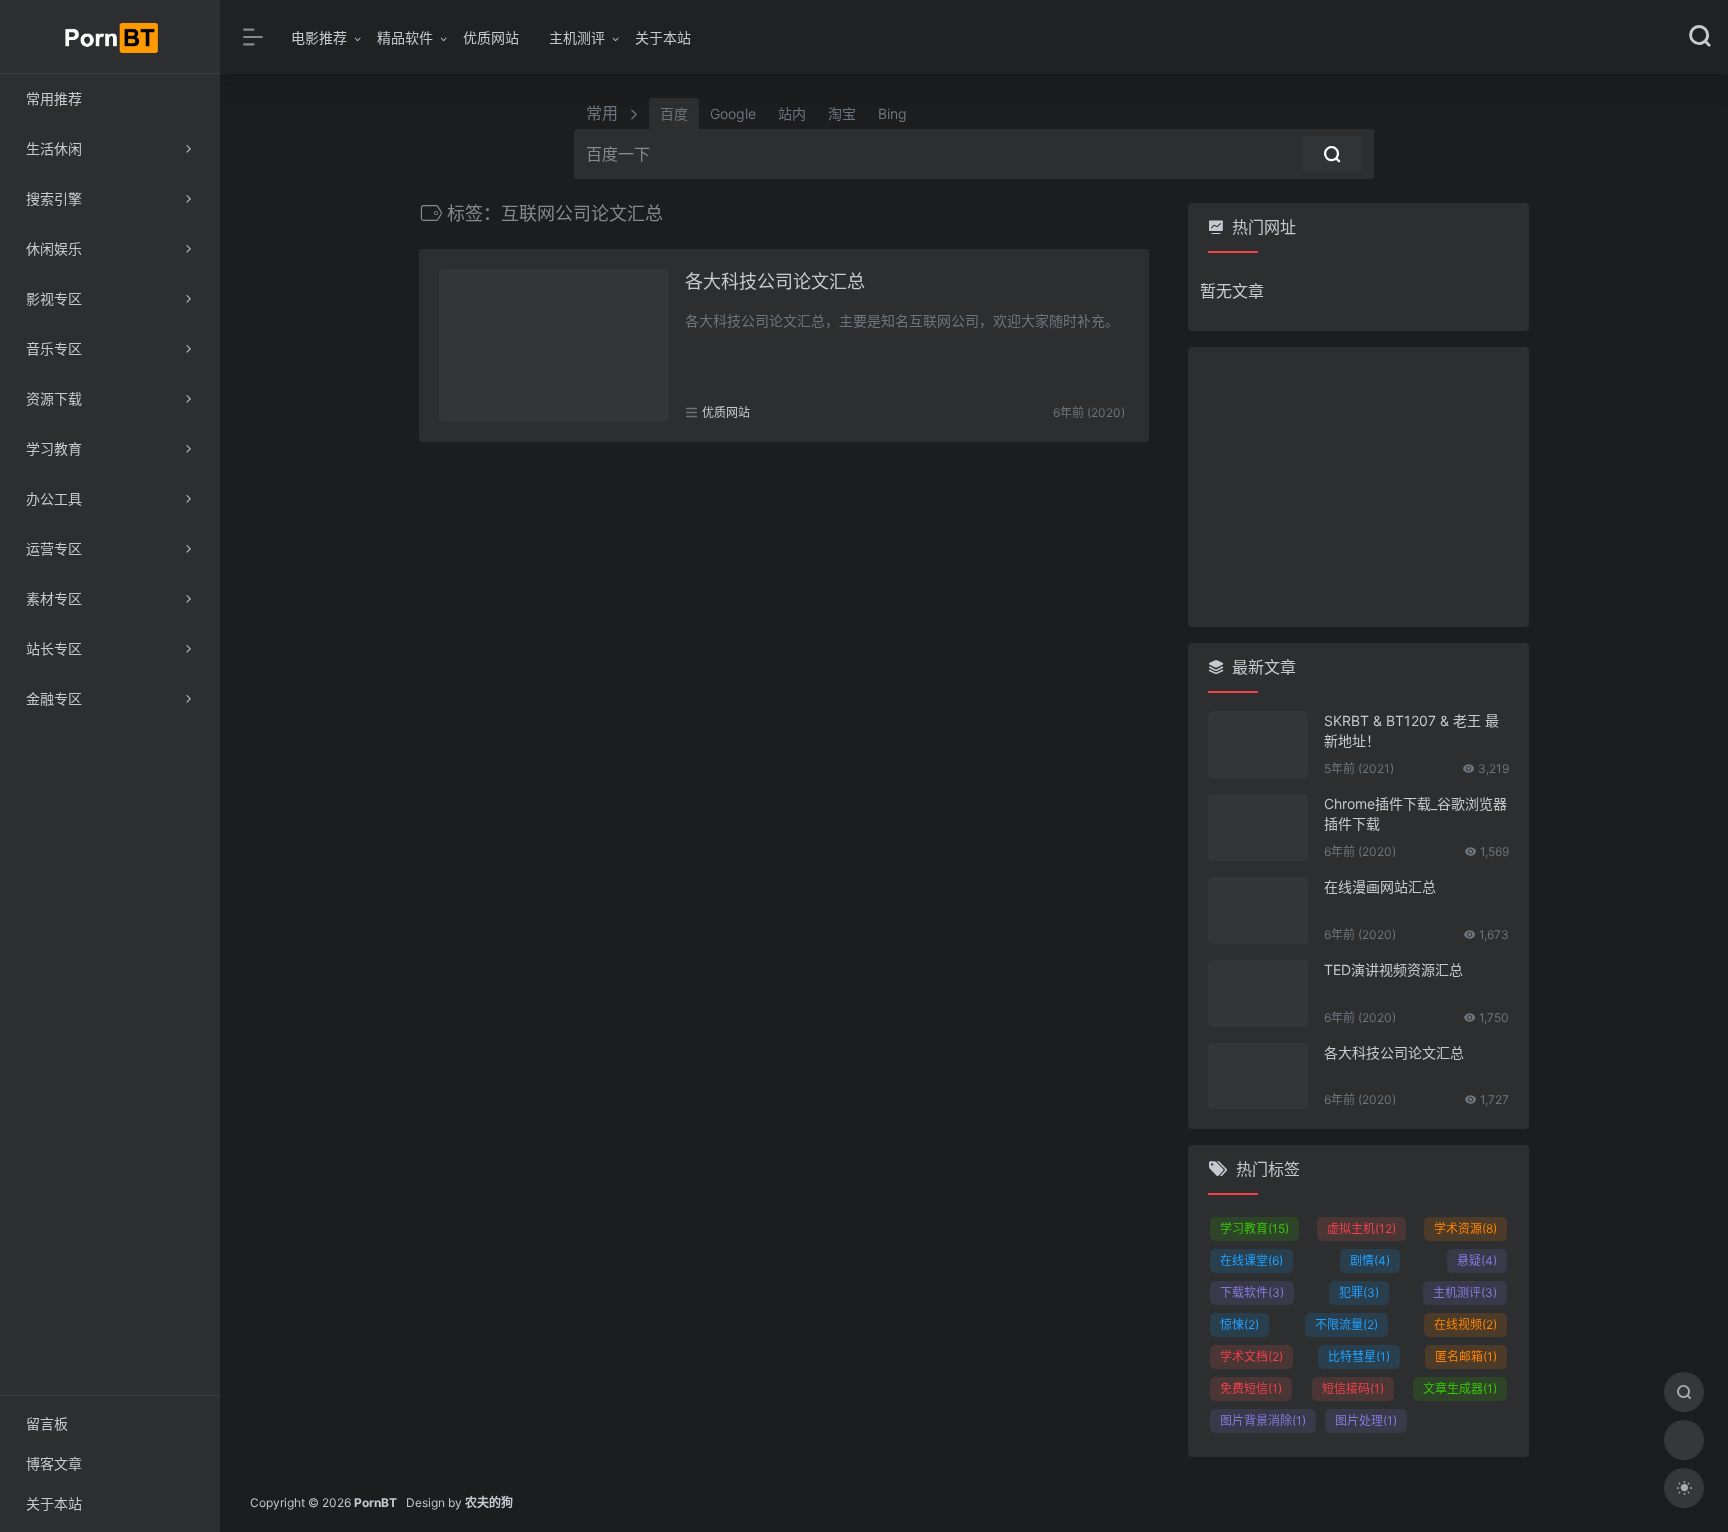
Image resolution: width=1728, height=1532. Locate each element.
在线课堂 (1251, 1260)
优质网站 (491, 37)
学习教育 (1254, 1228)
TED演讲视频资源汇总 (1393, 969)
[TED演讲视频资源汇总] (1258, 993)
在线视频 (1465, 1324)
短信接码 (1353, 1388)
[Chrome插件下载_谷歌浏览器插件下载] (1258, 827)
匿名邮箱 (1466, 1356)
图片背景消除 (1263, 1420)
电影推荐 (319, 37)
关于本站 (663, 37)
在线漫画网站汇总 (1380, 886)
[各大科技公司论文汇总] (554, 345)
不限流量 (1346, 1324)
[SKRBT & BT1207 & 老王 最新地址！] (1258, 744)
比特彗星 (1359, 1356)
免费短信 (1251, 1388)
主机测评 (577, 37)
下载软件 (1252, 1292)
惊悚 (1239, 1324)
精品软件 (405, 37)
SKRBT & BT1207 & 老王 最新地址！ (1411, 730)
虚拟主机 (1361, 1228)
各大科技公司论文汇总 (775, 281)
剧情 (1370, 1260)
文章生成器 (1460, 1388)
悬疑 (1477, 1260)
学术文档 (1251, 1356)
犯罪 (1359, 1292)
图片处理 (1366, 1420)
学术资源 (1465, 1228)
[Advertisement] (1358, 487)
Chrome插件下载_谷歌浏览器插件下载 (1415, 813)
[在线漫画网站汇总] (1258, 910)
